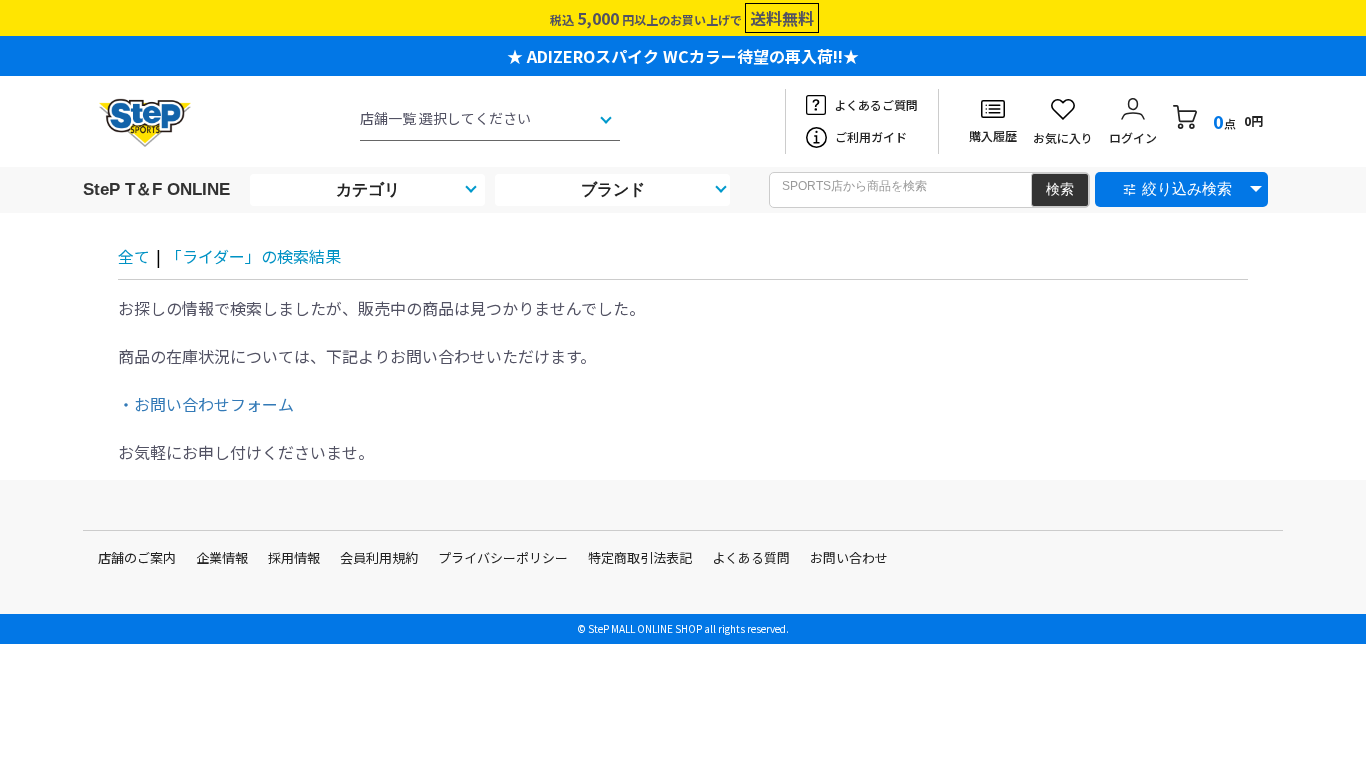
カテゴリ (368, 189)
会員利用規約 (379, 557)
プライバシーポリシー (503, 557)
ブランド (613, 189)
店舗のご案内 (137, 557)
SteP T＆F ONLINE (156, 189)
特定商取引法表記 (640, 557)
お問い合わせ (849, 557)
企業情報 (222, 557)
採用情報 (294, 557)
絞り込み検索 (1187, 188)
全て (134, 256)
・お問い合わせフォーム (206, 404)
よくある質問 (751, 557)
